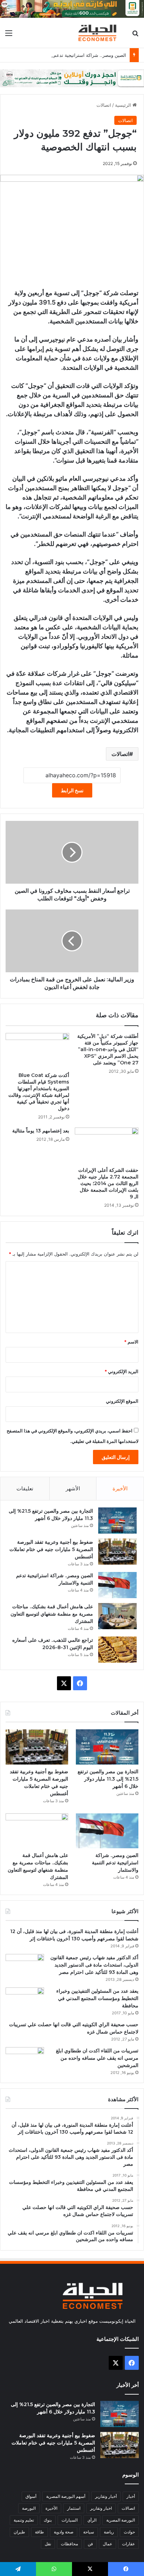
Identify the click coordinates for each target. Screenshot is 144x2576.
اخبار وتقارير (101, 2508)
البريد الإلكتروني (121, 1371)
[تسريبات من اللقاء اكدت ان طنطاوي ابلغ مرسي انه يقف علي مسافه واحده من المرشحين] (25, 2060)
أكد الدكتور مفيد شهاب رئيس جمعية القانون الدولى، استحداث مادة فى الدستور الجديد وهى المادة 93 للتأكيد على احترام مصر (94, 1965)
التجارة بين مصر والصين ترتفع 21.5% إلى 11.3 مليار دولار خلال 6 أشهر (108, 1779)
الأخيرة (120, 1488)
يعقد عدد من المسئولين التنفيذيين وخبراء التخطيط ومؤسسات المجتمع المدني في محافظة (97, 1998)
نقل (48, 2544)
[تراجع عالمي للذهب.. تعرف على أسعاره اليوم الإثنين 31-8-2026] (117, 1650)
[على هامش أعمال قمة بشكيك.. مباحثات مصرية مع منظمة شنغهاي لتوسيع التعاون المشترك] (117, 1616)
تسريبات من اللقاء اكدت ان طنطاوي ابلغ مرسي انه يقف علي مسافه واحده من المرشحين (97, 2058)
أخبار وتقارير (106, 2496)
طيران (19, 2532)
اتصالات (104, 105)
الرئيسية (124, 105)
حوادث (129, 2532)
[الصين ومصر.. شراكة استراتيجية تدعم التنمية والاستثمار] (117, 1585)
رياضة (109, 2532)
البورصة (29, 2508)
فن (90, 2544)
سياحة (89, 2532)
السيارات (70, 2520)
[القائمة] (9, 35)
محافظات (69, 2544)
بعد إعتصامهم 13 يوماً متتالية (41, 1131)
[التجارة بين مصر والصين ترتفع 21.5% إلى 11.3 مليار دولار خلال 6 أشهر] (117, 1521)
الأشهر (73, 1488)
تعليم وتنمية (24, 2520)
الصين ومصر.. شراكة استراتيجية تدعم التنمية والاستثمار (73, 55)
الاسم (131, 1342)
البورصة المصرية (121, 2520)
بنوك (48, 2520)
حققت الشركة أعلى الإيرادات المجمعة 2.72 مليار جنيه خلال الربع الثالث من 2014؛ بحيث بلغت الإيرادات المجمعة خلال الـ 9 (108, 1183)
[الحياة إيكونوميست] (99, 33)
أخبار (131, 2496)
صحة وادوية (64, 2532)
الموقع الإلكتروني (122, 1401)
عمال (107, 2544)
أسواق (31, 2496)
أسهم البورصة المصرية (66, 2496)
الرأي (92, 2520)
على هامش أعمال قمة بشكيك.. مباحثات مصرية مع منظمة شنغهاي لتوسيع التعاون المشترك (52, 1614)
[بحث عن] (135, 35)
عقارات (128, 2544)
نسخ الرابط (72, 790)
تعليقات (25, 1488)
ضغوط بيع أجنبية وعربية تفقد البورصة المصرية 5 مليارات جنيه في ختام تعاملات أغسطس (51, 1549)
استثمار (74, 2508)
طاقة (39, 2532)
